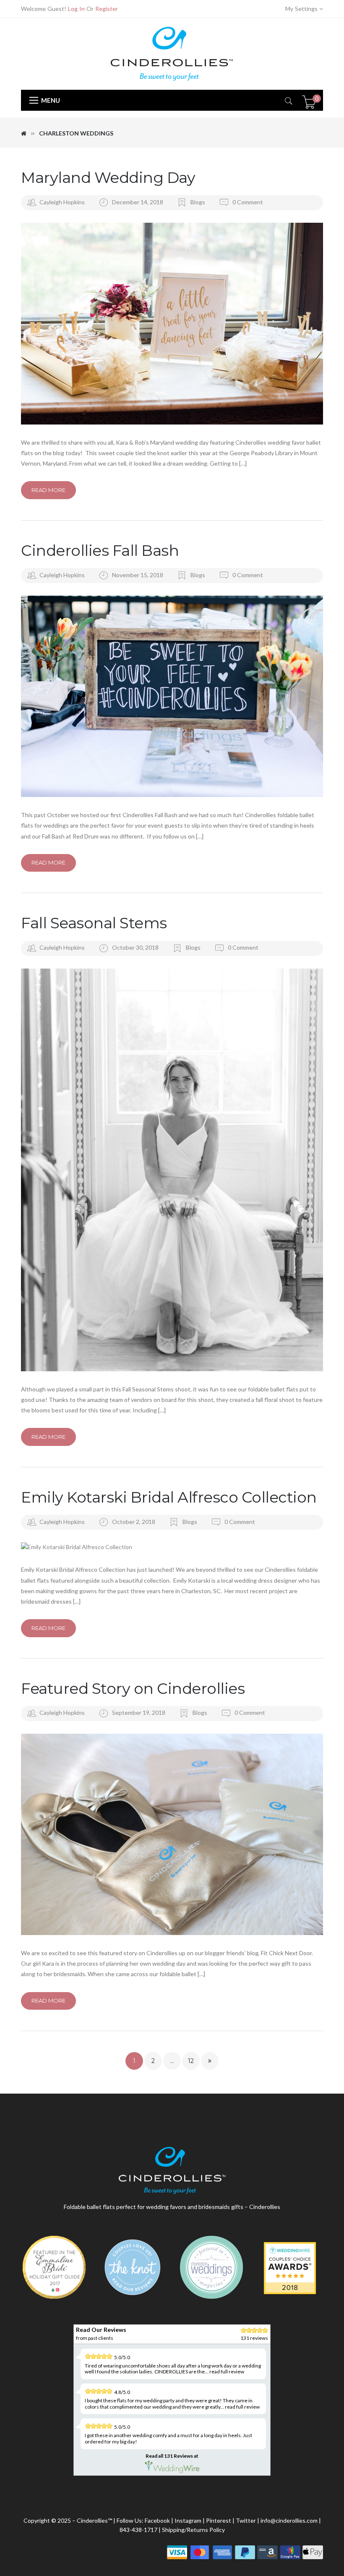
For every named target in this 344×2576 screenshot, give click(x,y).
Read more (48, 490)
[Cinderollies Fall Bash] (172, 696)
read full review (227, 2372)
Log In (76, 9)
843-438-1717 (138, 2530)
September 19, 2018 (139, 1713)
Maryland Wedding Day (108, 177)
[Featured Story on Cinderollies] (172, 1834)
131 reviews (254, 2338)
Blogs (198, 202)
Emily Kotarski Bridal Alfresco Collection (169, 1497)
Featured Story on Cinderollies (133, 1688)
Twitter (246, 2520)
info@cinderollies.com (289, 2520)
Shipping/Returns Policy (193, 2530)
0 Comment (247, 202)
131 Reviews (179, 2456)
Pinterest (219, 2520)
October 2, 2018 (134, 1522)
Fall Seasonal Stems (94, 923)
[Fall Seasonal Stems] (172, 1170)
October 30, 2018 (136, 947)
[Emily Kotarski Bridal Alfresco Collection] (172, 1547)
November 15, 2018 (138, 575)
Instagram (188, 2520)
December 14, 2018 (138, 202)
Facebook (157, 2520)
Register (107, 9)
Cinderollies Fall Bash (100, 550)
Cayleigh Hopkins (62, 202)
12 (191, 2061)
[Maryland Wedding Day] (172, 324)
